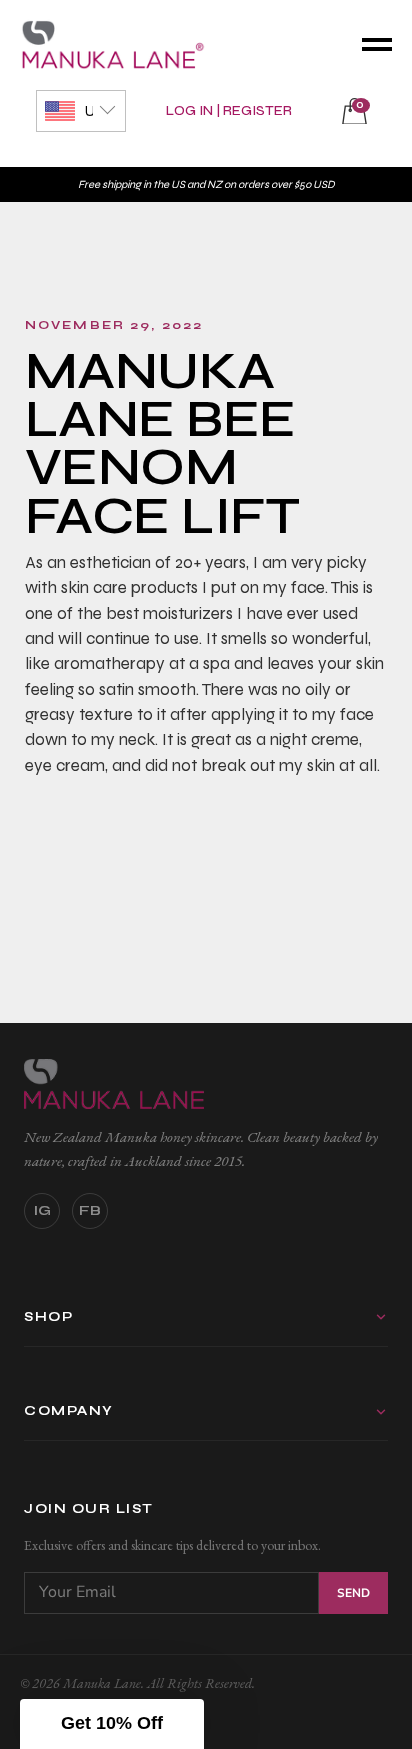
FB (90, 1210)
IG (42, 1210)
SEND (353, 1593)
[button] (112, 1724)
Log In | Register (229, 110)
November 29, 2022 (114, 325)
